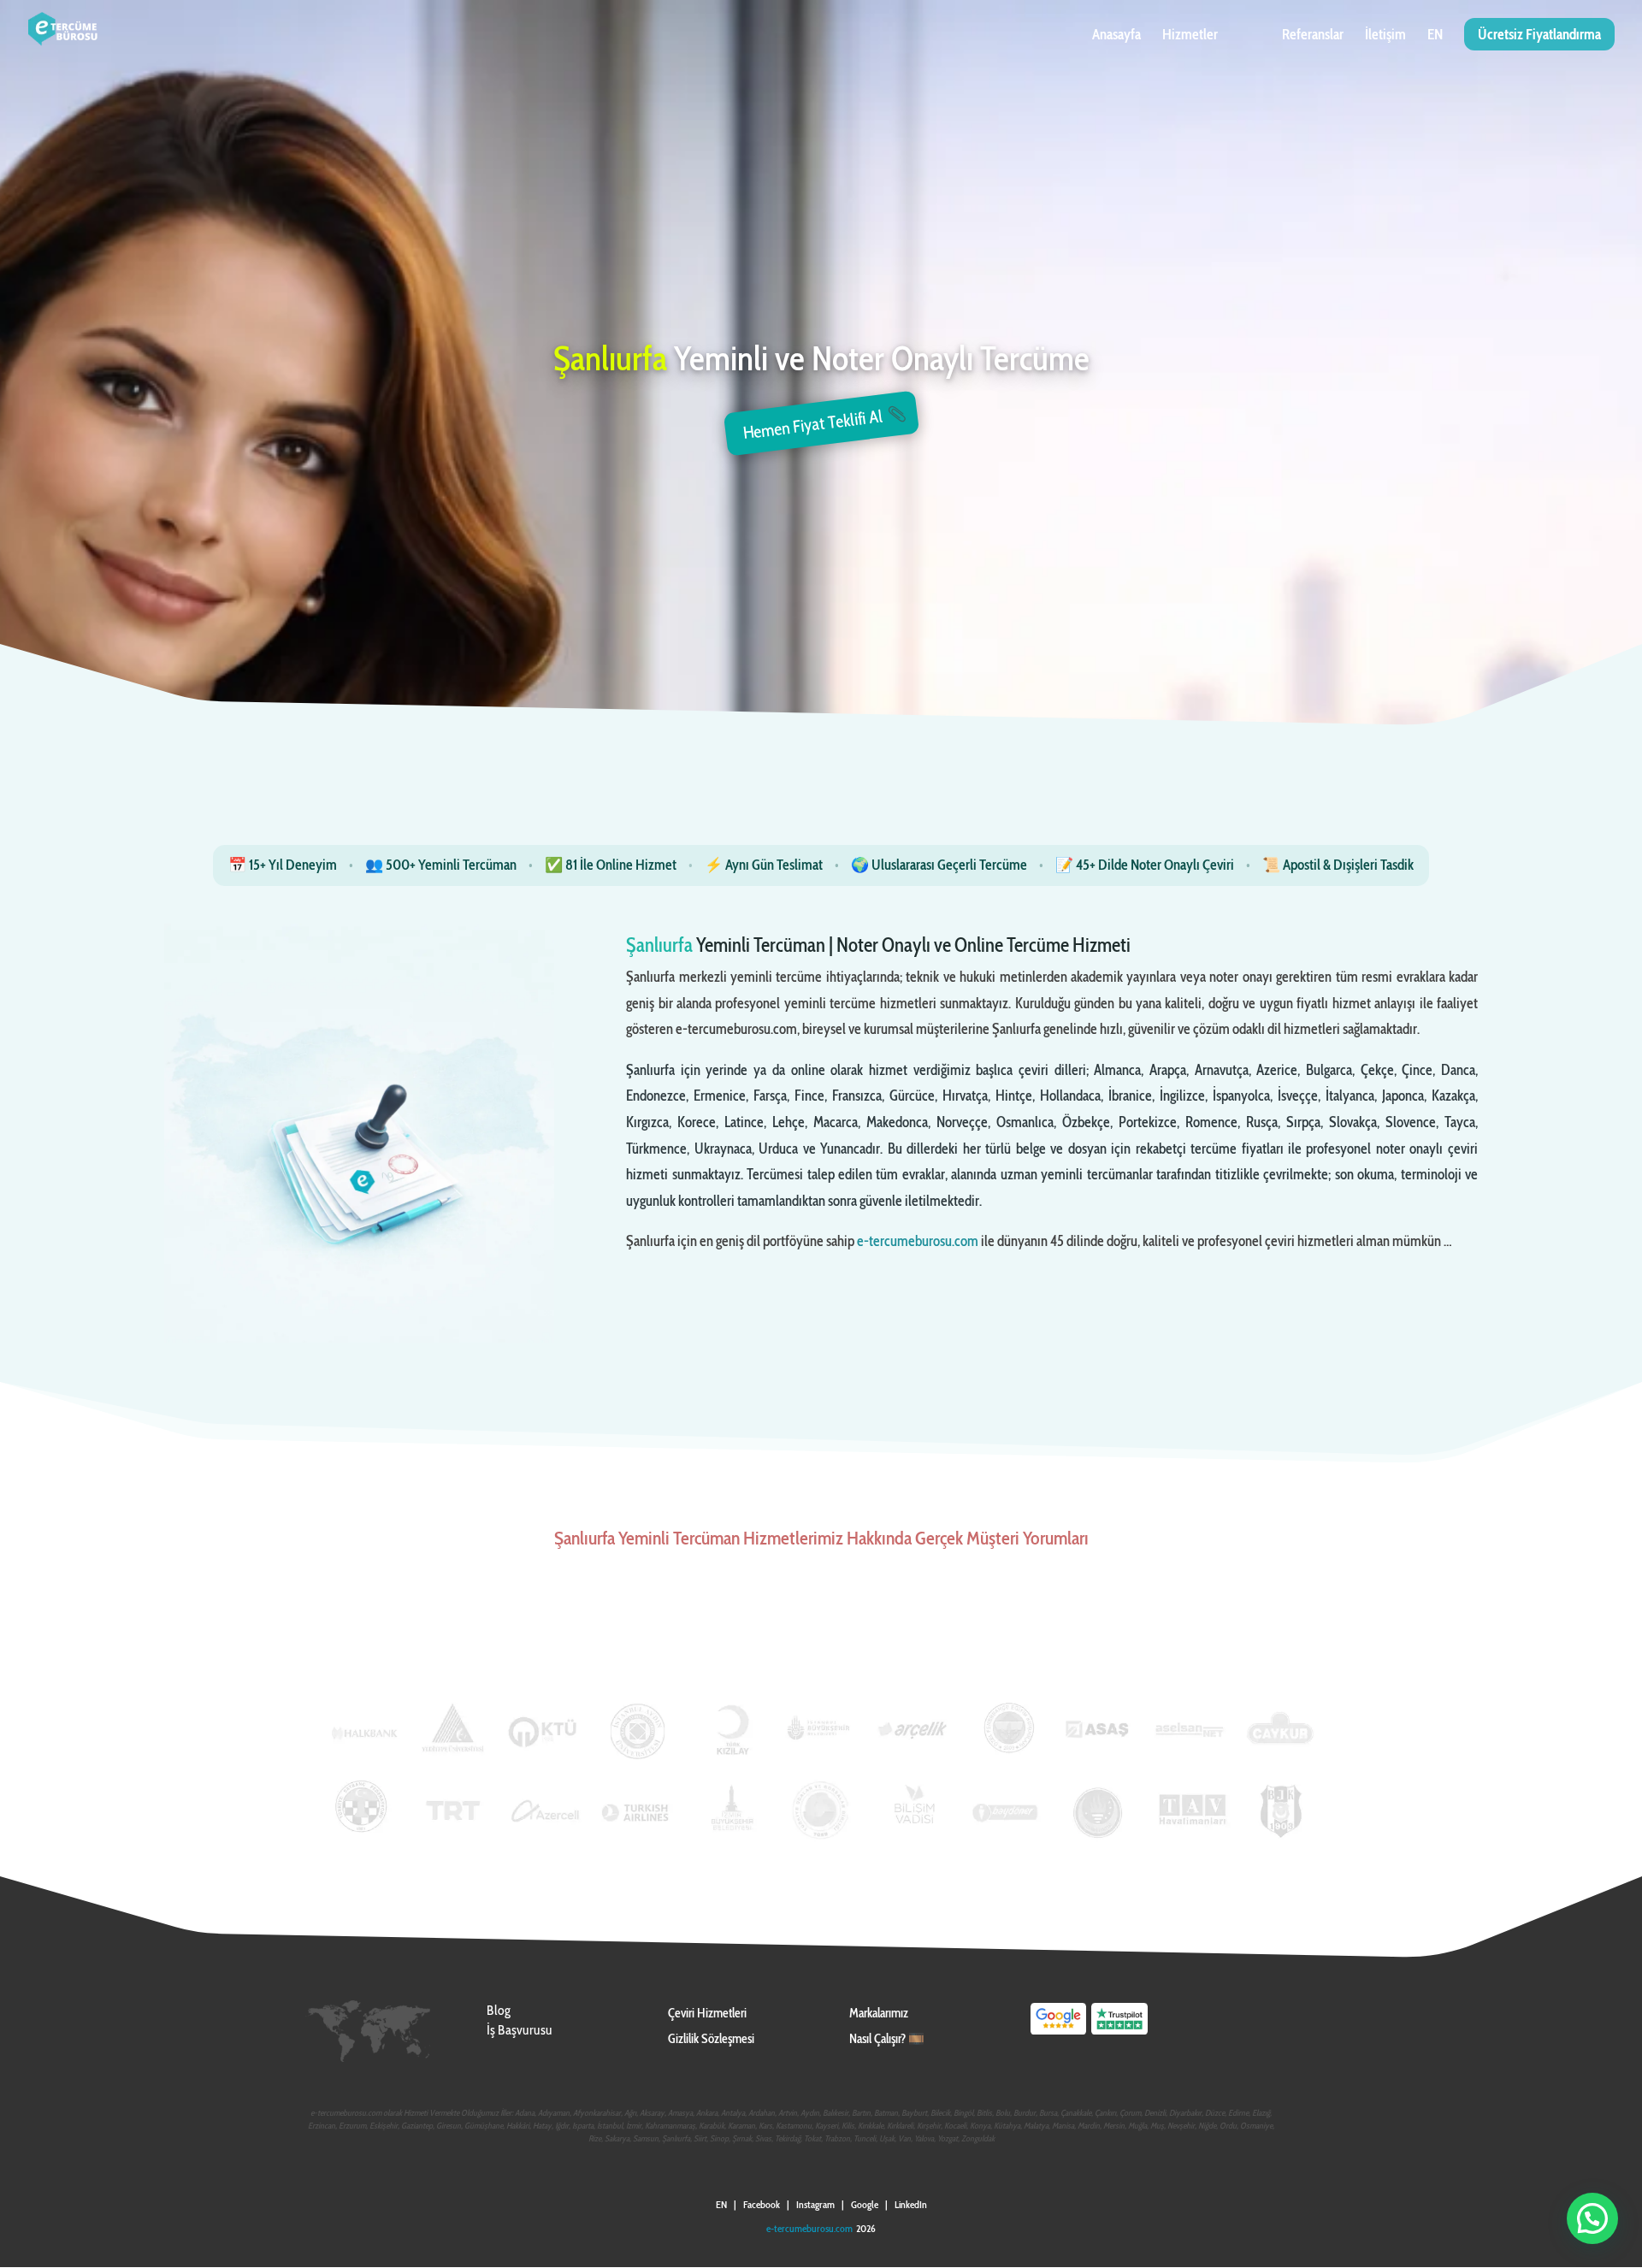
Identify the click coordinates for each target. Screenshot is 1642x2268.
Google (865, 2204)
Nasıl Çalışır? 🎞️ (887, 2039)
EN (1435, 35)
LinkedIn (911, 2204)
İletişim (1385, 35)
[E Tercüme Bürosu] (1058, 2033)
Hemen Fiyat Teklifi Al (813, 425)
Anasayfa (1116, 35)
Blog (499, 2010)
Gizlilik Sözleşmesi (711, 2039)
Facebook (762, 2204)
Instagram (815, 2204)
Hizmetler (1190, 35)
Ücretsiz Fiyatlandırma (1539, 34)
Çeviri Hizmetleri (707, 2013)
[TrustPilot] (1119, 2033)
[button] (1592, 2218)
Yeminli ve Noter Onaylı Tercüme (821, 360)
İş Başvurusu (520, 2030)
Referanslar (1313, 35)
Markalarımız (879, 2013)
